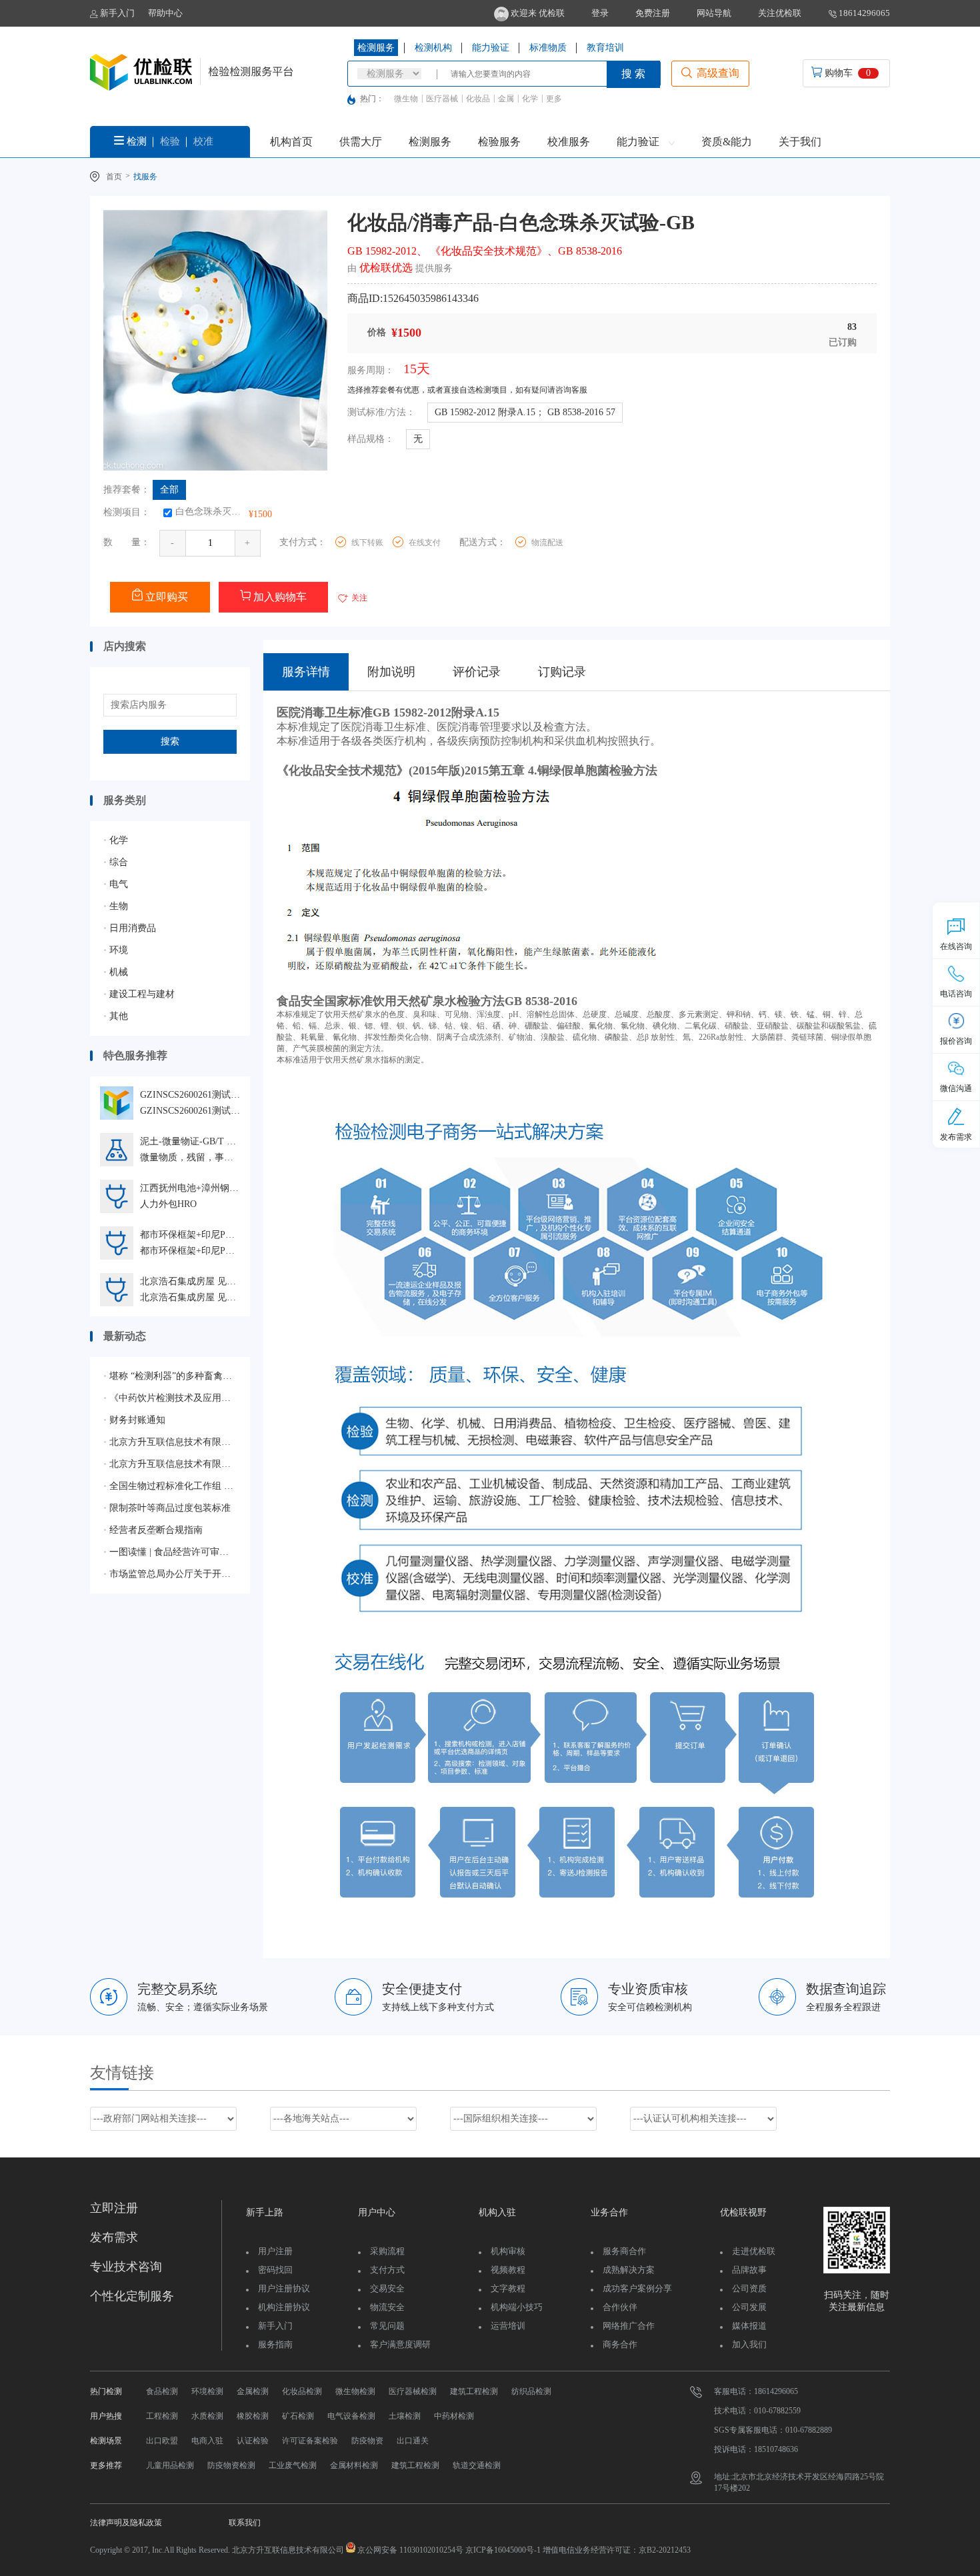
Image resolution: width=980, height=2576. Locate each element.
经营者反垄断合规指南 (153, 1530)
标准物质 (548, 48)
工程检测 (162, 2416)
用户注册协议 (284, 2288)
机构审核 (508, 2251)
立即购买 (165, 597)
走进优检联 (754, 2251)
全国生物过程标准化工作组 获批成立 (170, 1486)
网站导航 (714, 13)
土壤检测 (405, 2416)
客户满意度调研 (400, 2344)
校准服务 (569, 142)
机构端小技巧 (517, 2307)
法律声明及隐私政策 (126, 2523)
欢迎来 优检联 (537, 13)
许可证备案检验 (310, 2441)
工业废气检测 (293, 2465)
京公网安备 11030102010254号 (410, 2550)
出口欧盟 (162, 2441)
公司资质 (749, 2288)
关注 (358, 598)
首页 (114, 177)
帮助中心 (165, 13)
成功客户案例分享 (637, 2288)
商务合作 (620, 2344)
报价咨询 (956, 1041)
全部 (169, 490)
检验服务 (499, 142)
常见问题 (387, 2326)
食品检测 (162, 2391)
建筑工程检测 (474, 2391)
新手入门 (116, 13)
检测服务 (376, 48)
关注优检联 (780, 13)
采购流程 (387, 2251)
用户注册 (275, 2251)
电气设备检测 (351, 2416)
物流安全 (387, 2307)
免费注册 (653, 13)
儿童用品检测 (170, 2465)
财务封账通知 (134, 1420)
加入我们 (749, 2344)
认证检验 (253, 2441)
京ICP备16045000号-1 (502, 2550)
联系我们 (245, 2523)
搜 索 (633, 74)
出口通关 (413, 2441)
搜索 (170, 741)
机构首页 (291, 142)
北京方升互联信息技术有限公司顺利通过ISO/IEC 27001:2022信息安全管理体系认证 (170, 1464)
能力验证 (491, 48)
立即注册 (114, 2208)
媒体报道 (749, 2326)
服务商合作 (624, 2251)
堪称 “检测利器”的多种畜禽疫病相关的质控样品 (170, 1376)
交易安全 (387, 2288)
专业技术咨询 (126, 2267)
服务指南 (275, 2344)
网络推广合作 (629, 2326)
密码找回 (275, 2270)
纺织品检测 (531, 2391)
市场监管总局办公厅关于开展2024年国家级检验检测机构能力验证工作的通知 (170, 1574)
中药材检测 (454, 2416)
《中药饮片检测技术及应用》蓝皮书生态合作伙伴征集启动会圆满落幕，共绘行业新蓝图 (170, 1398)
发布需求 (114, 2237)
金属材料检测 (354, 2465)
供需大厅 (361, 142)
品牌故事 (749, 2270)
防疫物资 (367, 2441)
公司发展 (749, 2307)
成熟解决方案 (629, 2270)
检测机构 (433, 48)
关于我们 (800, 142)
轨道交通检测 (477, 2465)
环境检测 (207, 2391)
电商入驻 (207, 2441)
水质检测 (207, 2416)
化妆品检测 (302, 2391)
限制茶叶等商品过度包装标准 (167, 1508)
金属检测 (253, 2391)
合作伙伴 (620, 2307)
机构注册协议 (284, 2307)
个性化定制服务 (132, 2296)
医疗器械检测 (413, 2391)
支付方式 (387, 2270)
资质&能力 (727, 142)
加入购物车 (279, 597)
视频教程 (508, 2270)
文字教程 (508, 2288)
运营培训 (508, 2326)
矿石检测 (298, 2416)
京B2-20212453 (665, 2550)
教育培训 (605, 48)
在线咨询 (956, 946)
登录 (600, 13)
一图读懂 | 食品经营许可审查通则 (170, 1552)
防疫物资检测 (231, 2465)
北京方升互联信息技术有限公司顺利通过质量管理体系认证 (170, 1442)
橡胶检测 (253, 2416)
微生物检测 (355, 2391)
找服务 (145, 177)
